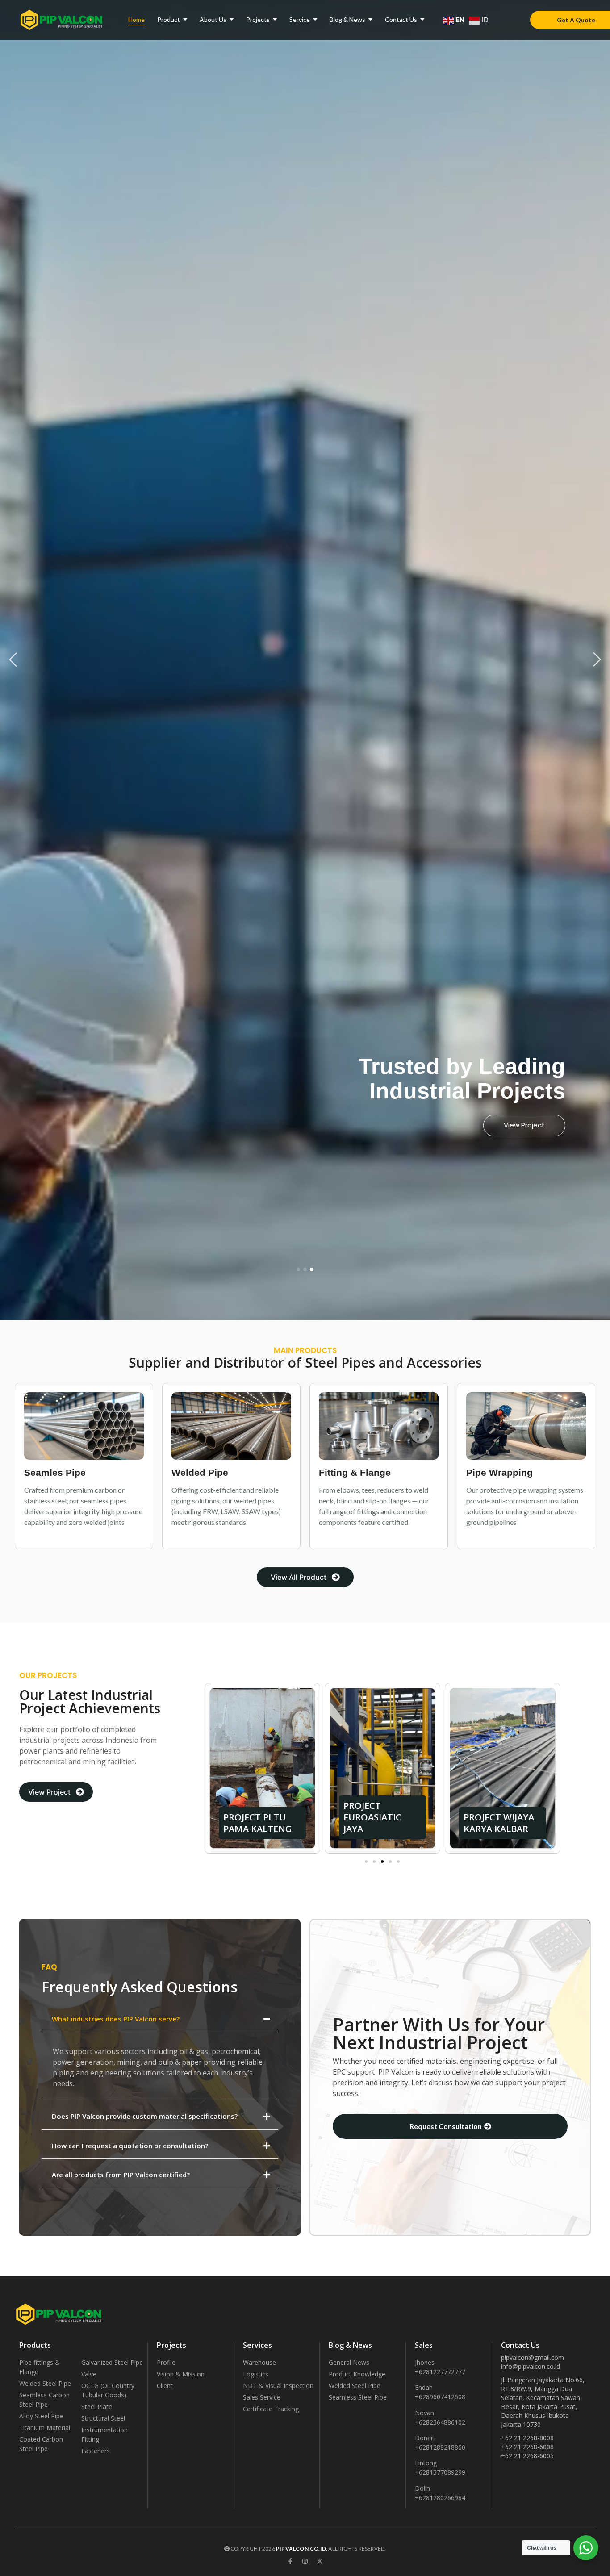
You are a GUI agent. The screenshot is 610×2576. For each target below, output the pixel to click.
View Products (521, 1125)
